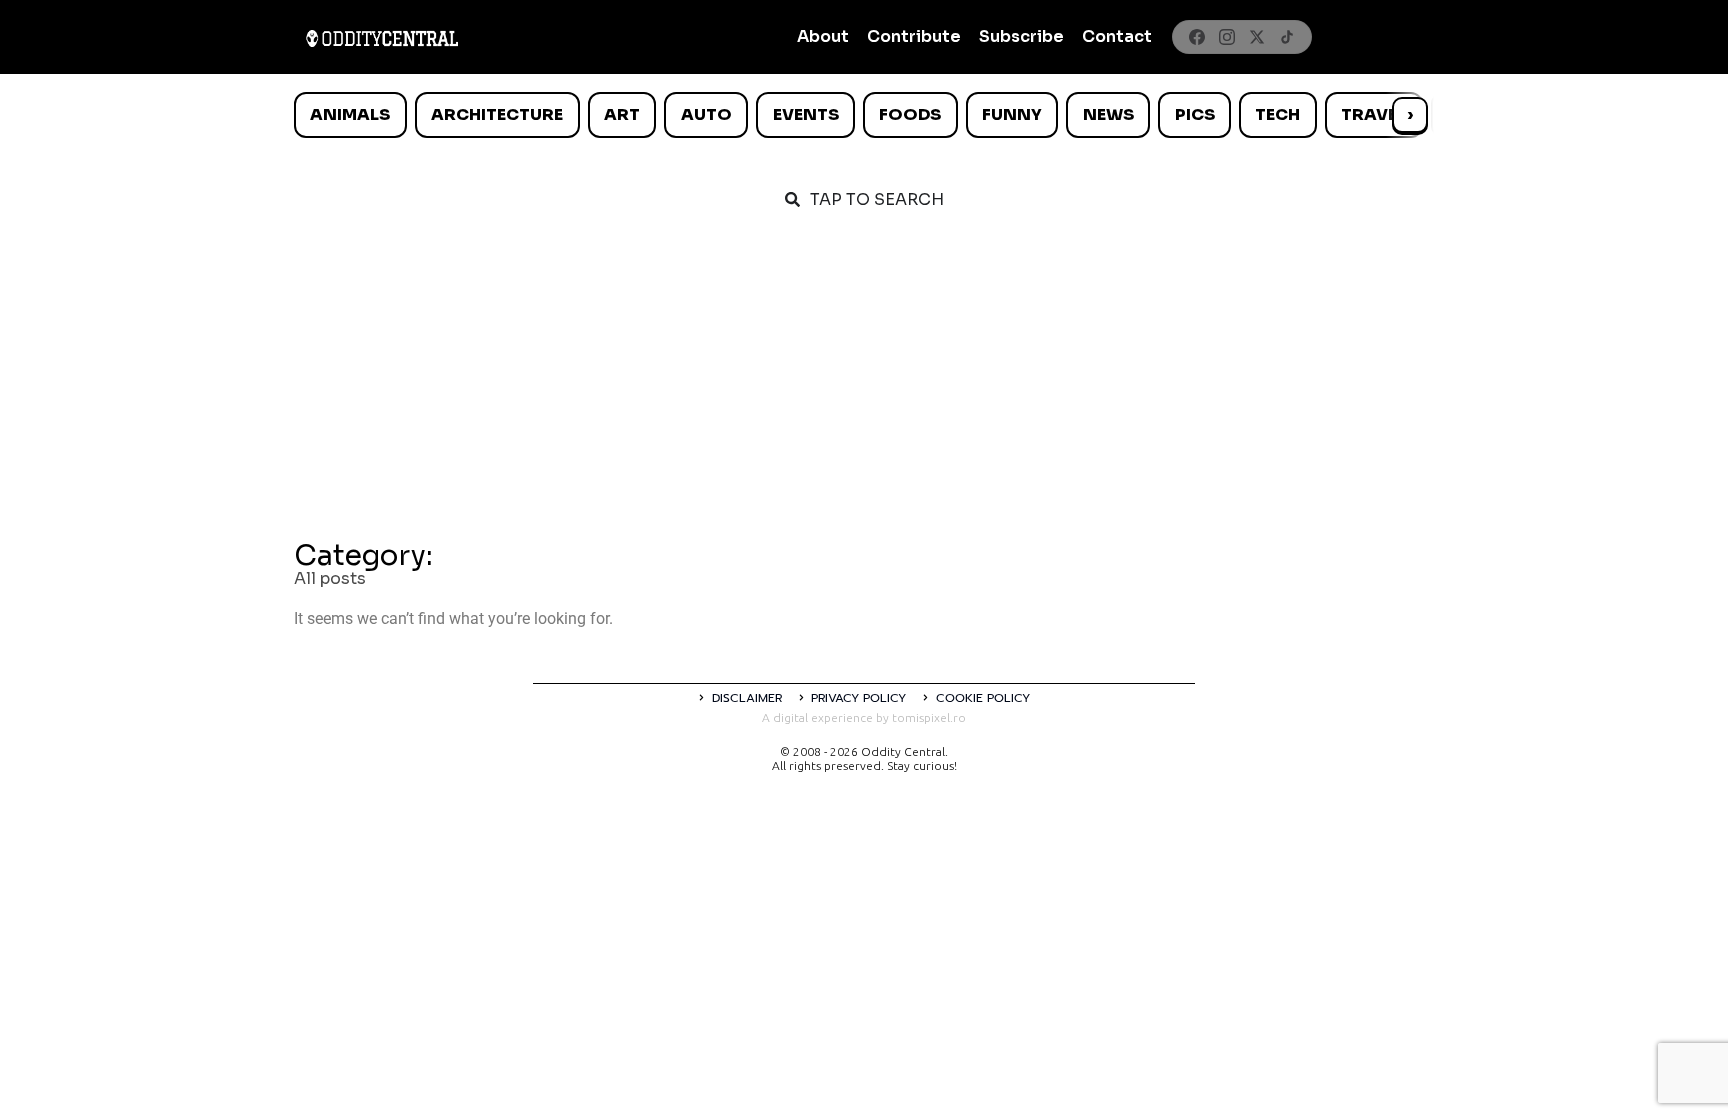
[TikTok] (1287, 37)
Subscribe (1021, 36)
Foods (910, 114)
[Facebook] (1197, 37)
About (823, 36)
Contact (1117, 36)
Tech (1277, 114)
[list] (864, 115)
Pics (1195, 114)
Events (806, 114)
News (1108, 114)
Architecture (497, 114)
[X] (1257, 37)
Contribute (914, 36)
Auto (706, 114)
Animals (350, 114)
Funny (1012, 114)
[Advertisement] (864, 382)
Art (622, 114)
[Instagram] (1227, 37)
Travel (1373, 114)
